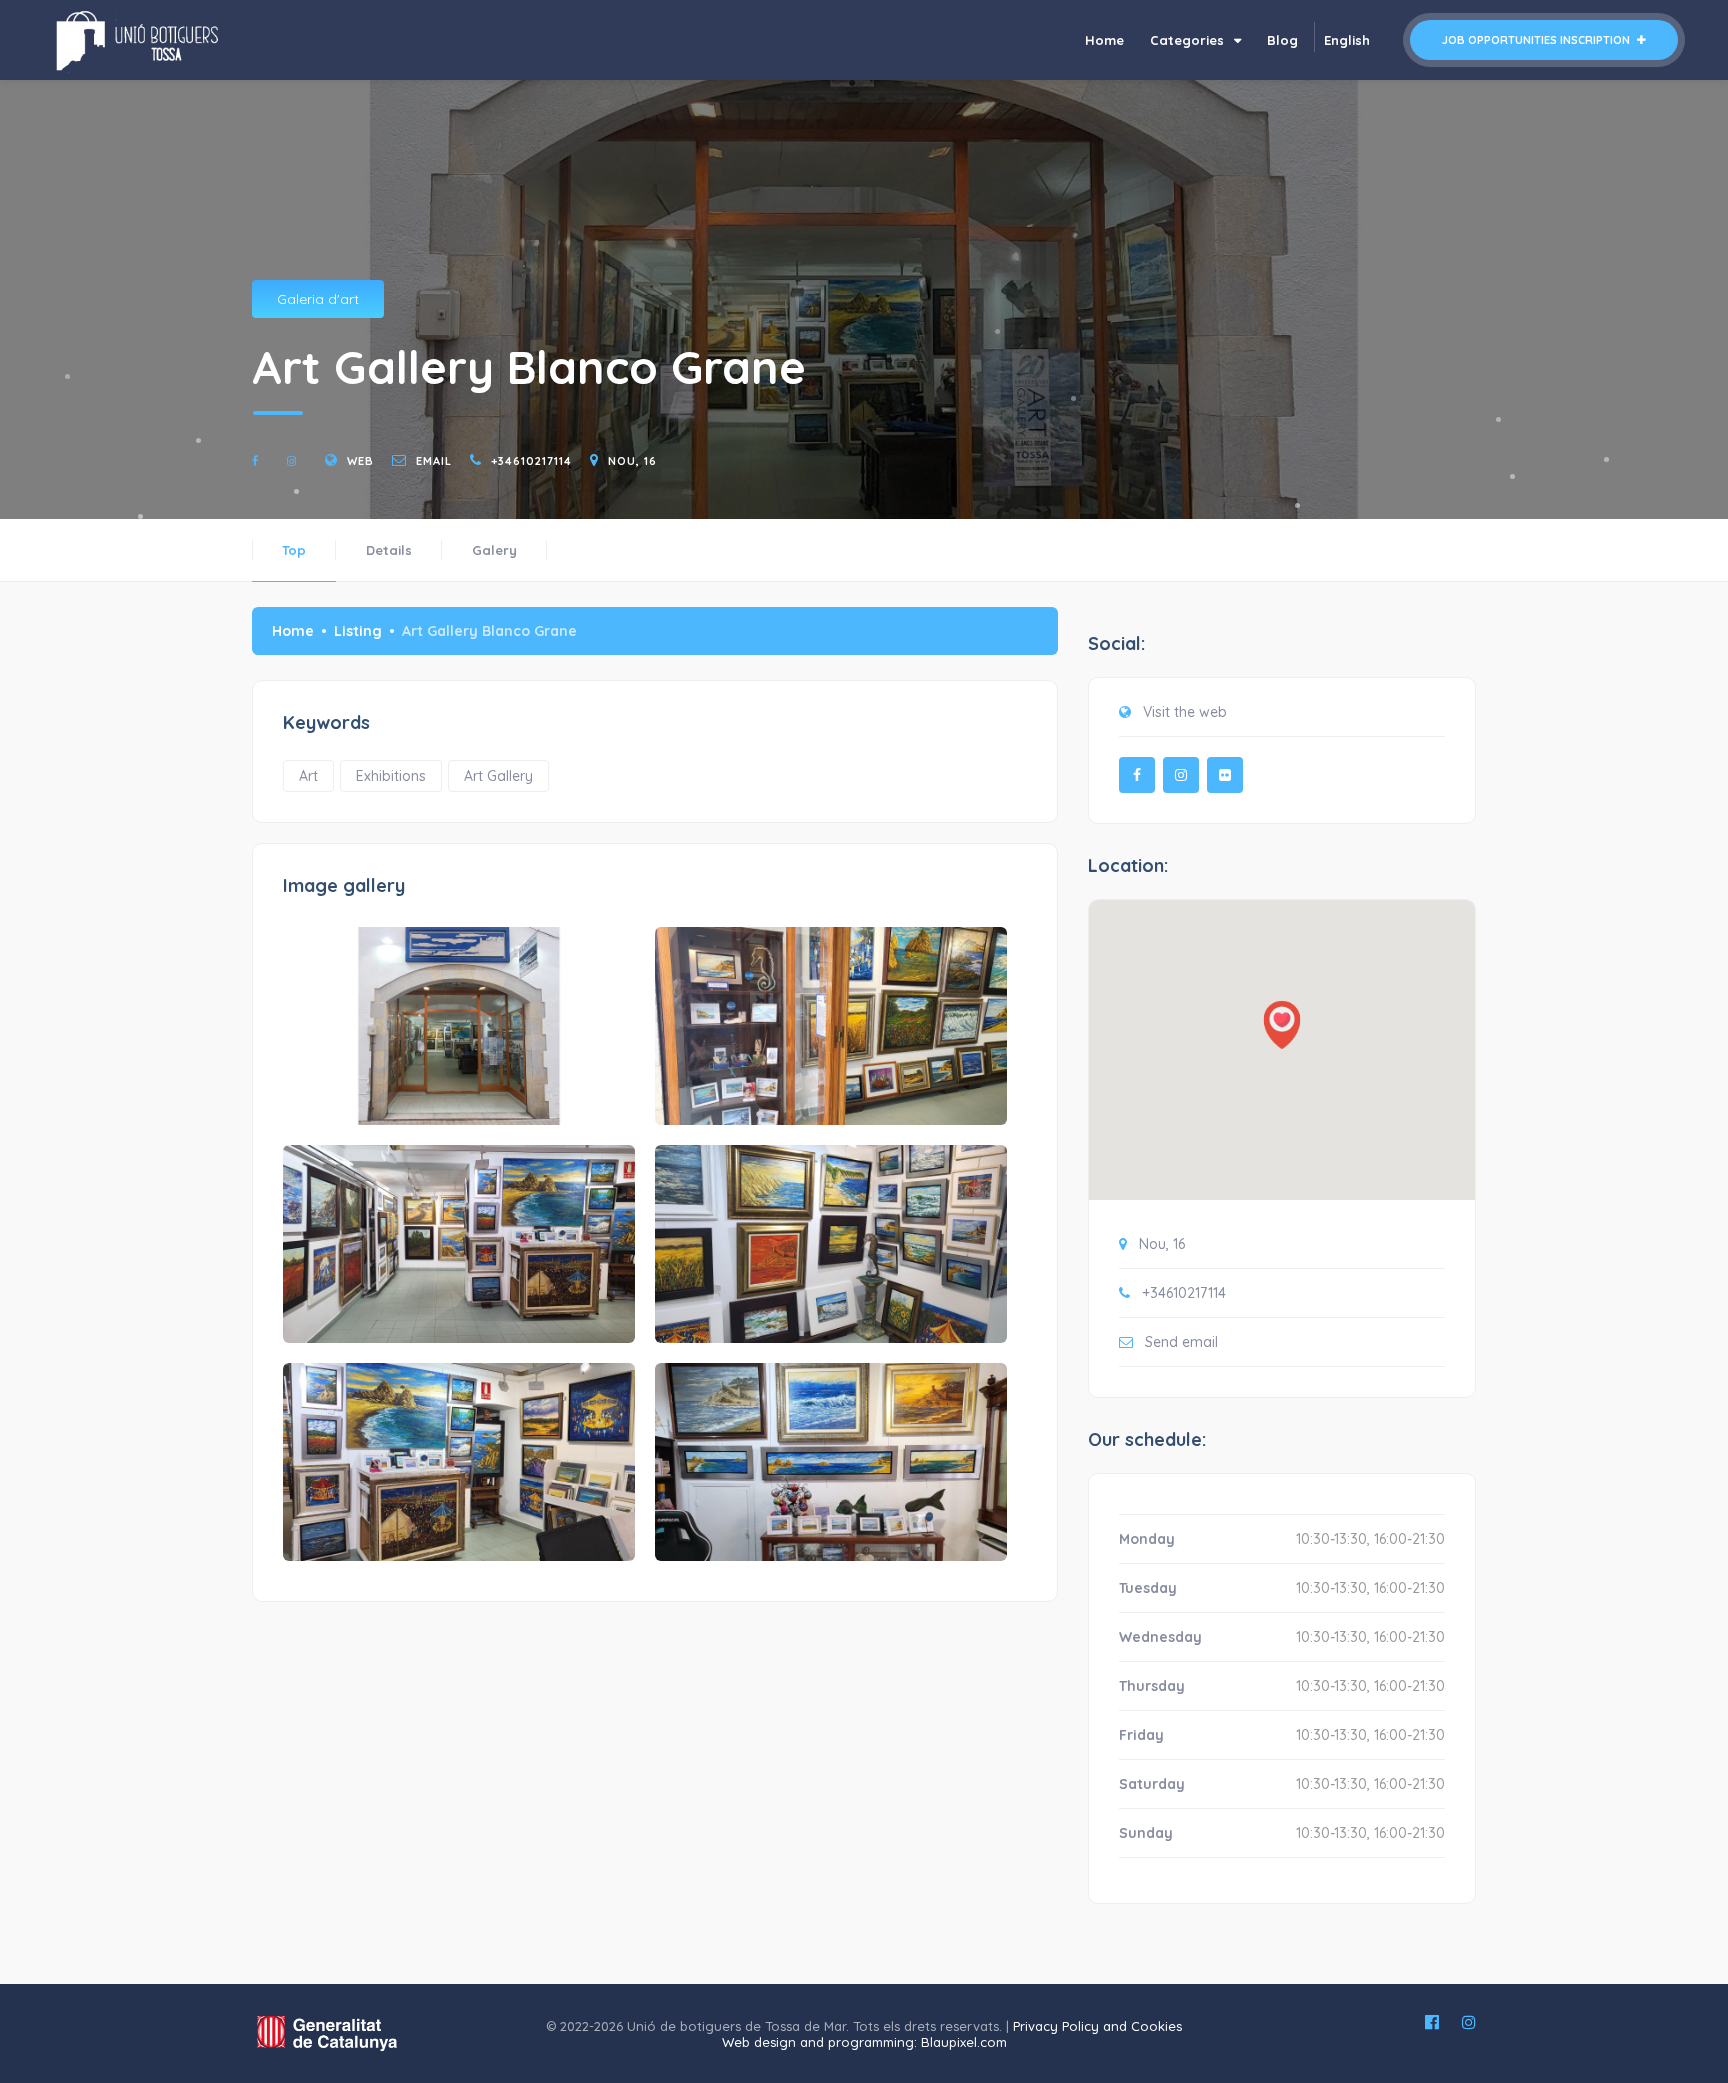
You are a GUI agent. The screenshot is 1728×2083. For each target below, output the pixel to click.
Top (294, 550)
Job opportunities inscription (1537, 40)
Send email (1181, 1342)
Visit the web (1185, 712)
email (434, 461)
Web (360, 461)
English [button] (1347, 40)
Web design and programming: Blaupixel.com (864, 2042)
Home (1104, 40)
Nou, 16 (632, 461)
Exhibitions (391, 776)
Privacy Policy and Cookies (1097, 2026)
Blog (1282, 40)
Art (308, 776)
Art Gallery (498, 776)
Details (389, 550)
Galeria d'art (318, 299)
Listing (358, 631)
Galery (494, 550)
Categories (1189, 40)
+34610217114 (531, 461)
